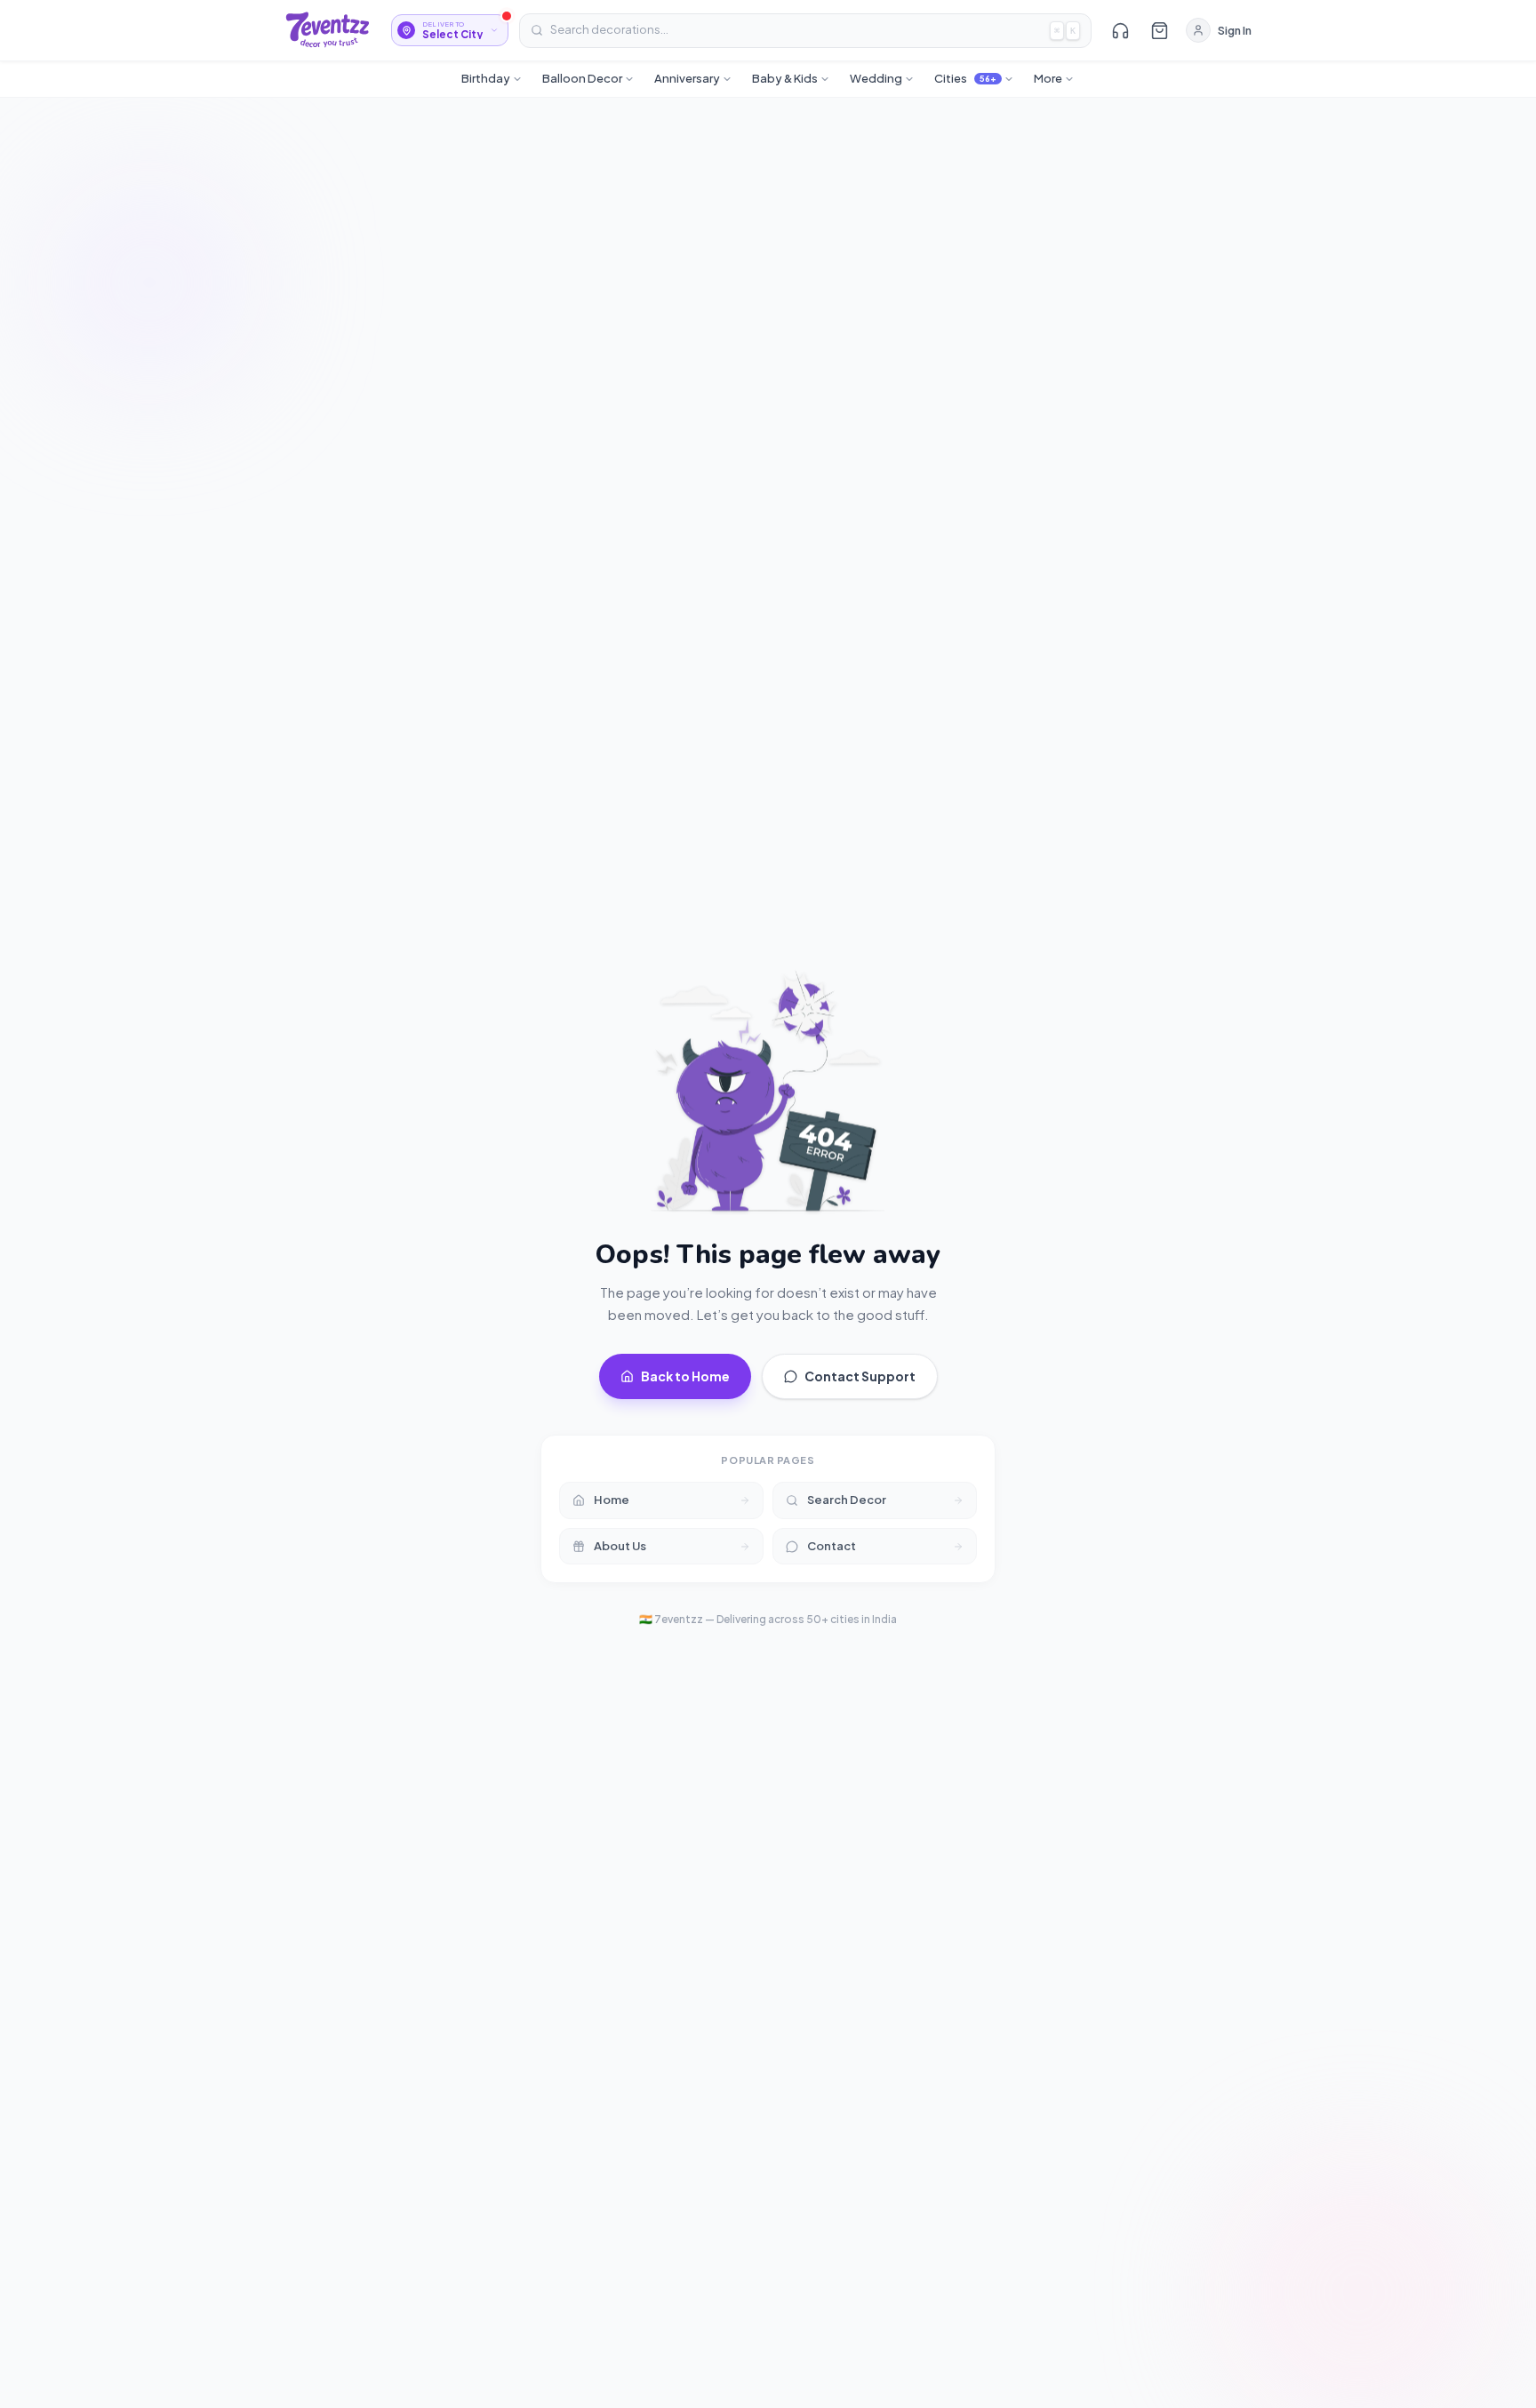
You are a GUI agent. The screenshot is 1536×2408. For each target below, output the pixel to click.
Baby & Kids (785, 78)
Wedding (876, 78)
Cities (966, 78)
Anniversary (687, 78)
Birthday (486, 78)
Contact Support (860, 1376)
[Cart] (1159, 30)
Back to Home (685, 1376)
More (1048, 78)
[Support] (1120, 30)
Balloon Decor (582, 78)
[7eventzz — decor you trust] (327, 30)
